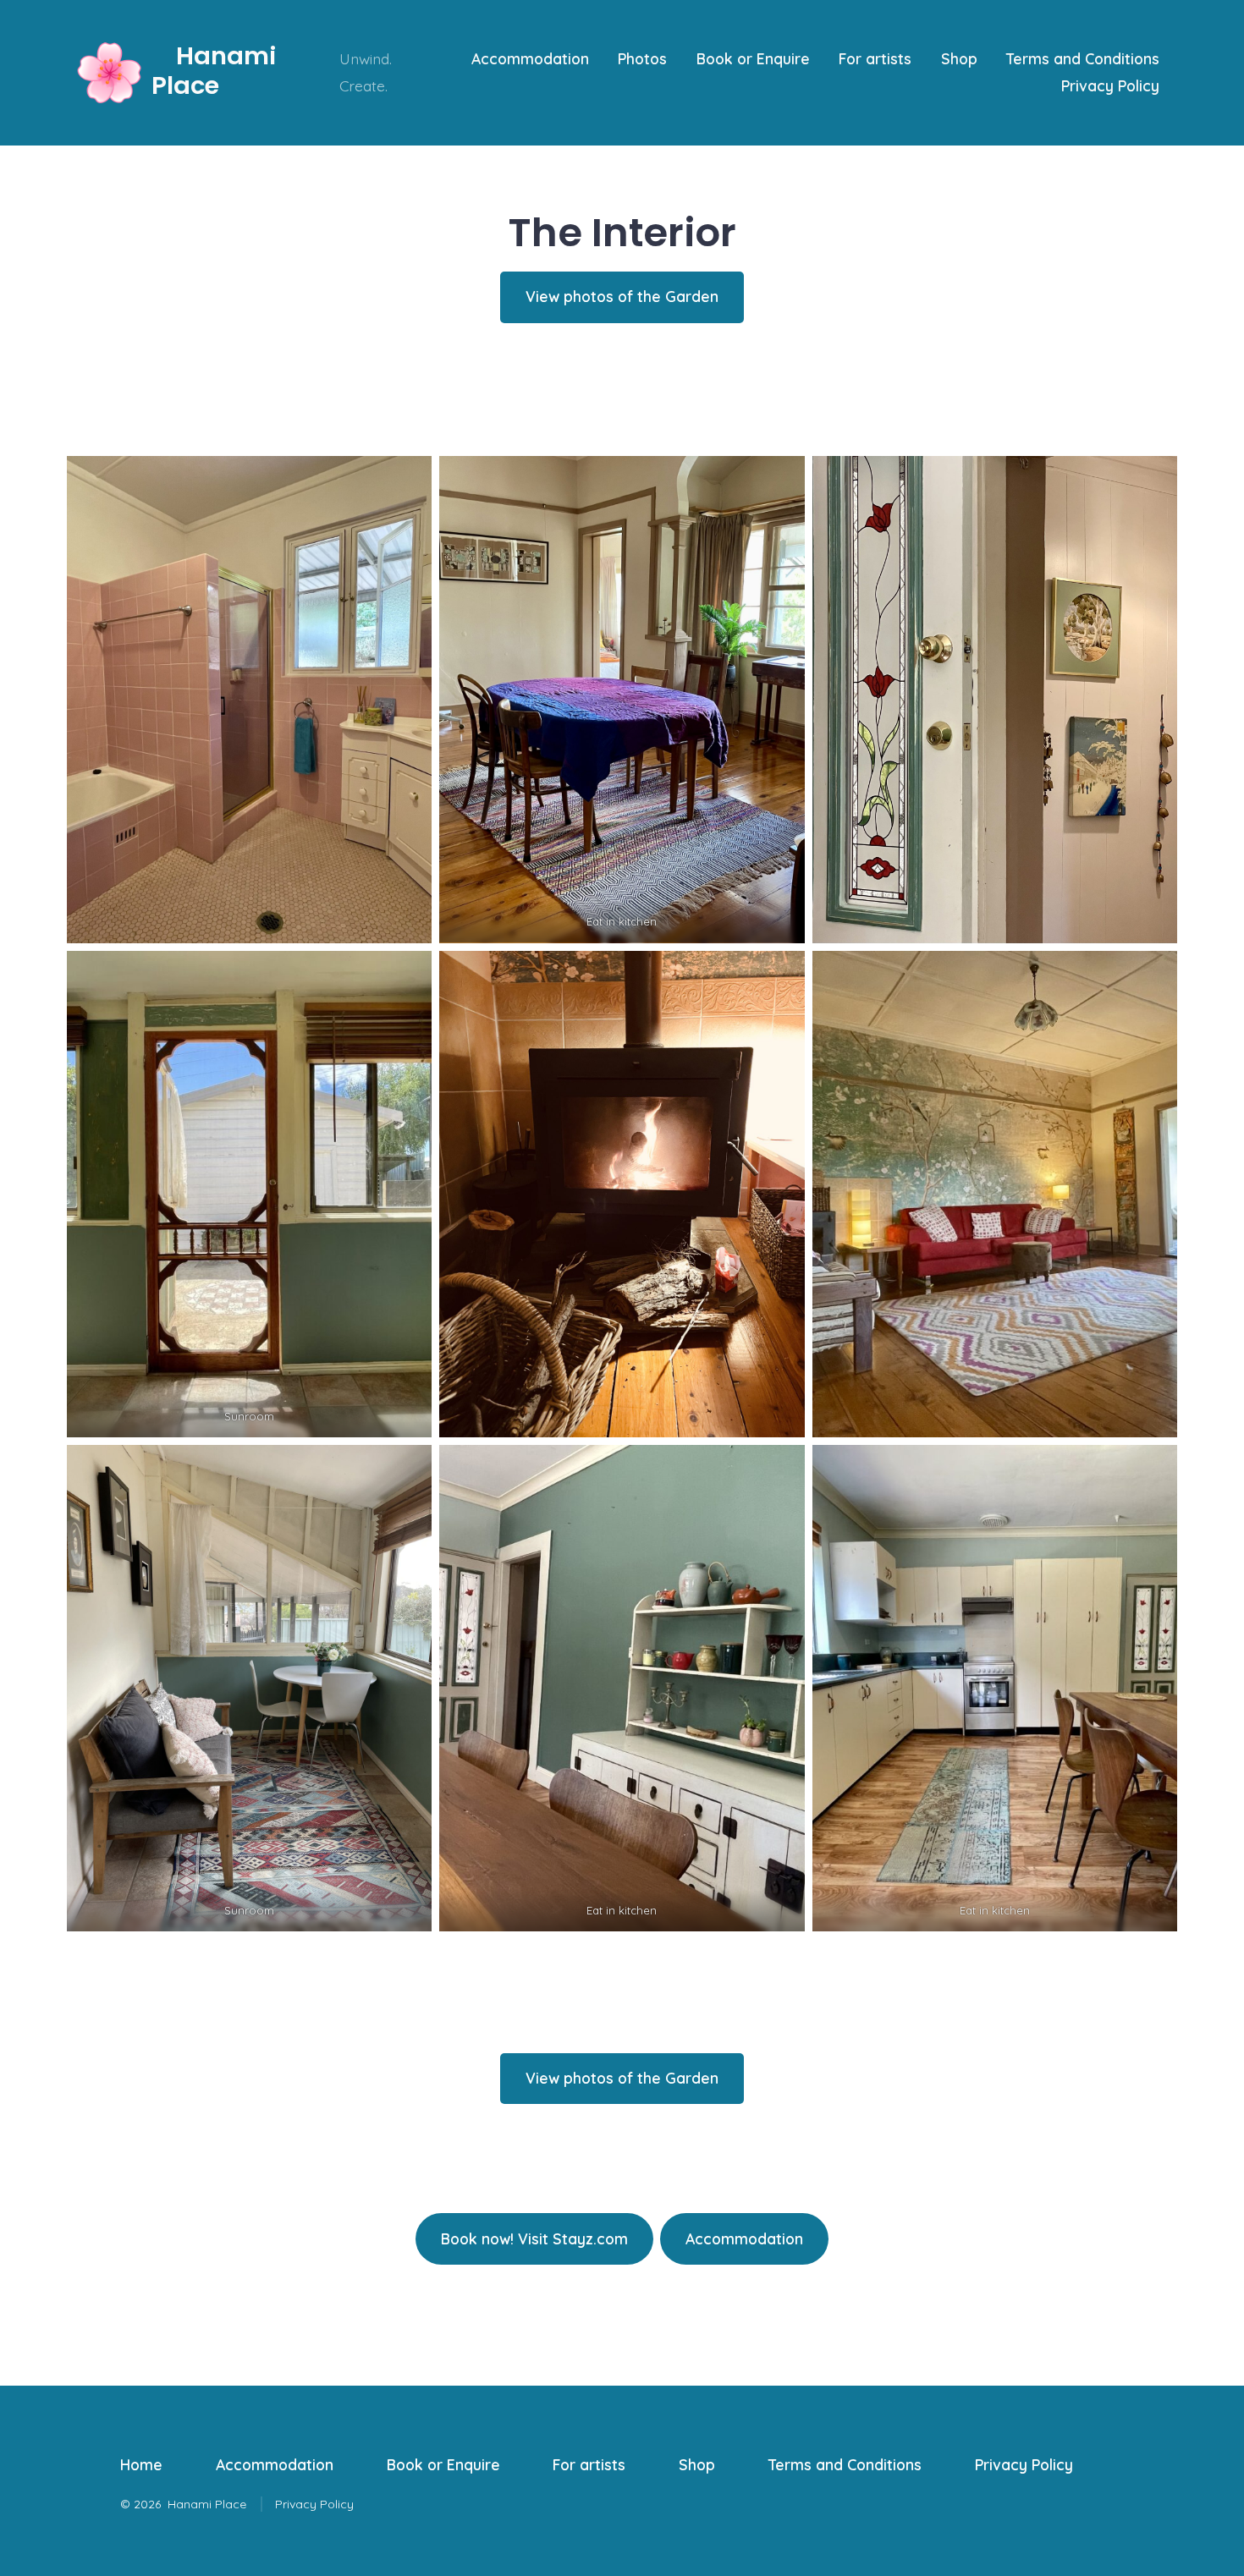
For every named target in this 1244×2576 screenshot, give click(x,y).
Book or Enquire (753, 58)
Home (141, 2464)
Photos (642, 58)
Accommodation (530, 58)
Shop (959, 58)
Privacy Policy (1110, 85)
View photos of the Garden (622, 296)
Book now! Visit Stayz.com (534, 2238)
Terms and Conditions (1083, 58)
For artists (875, 58)
